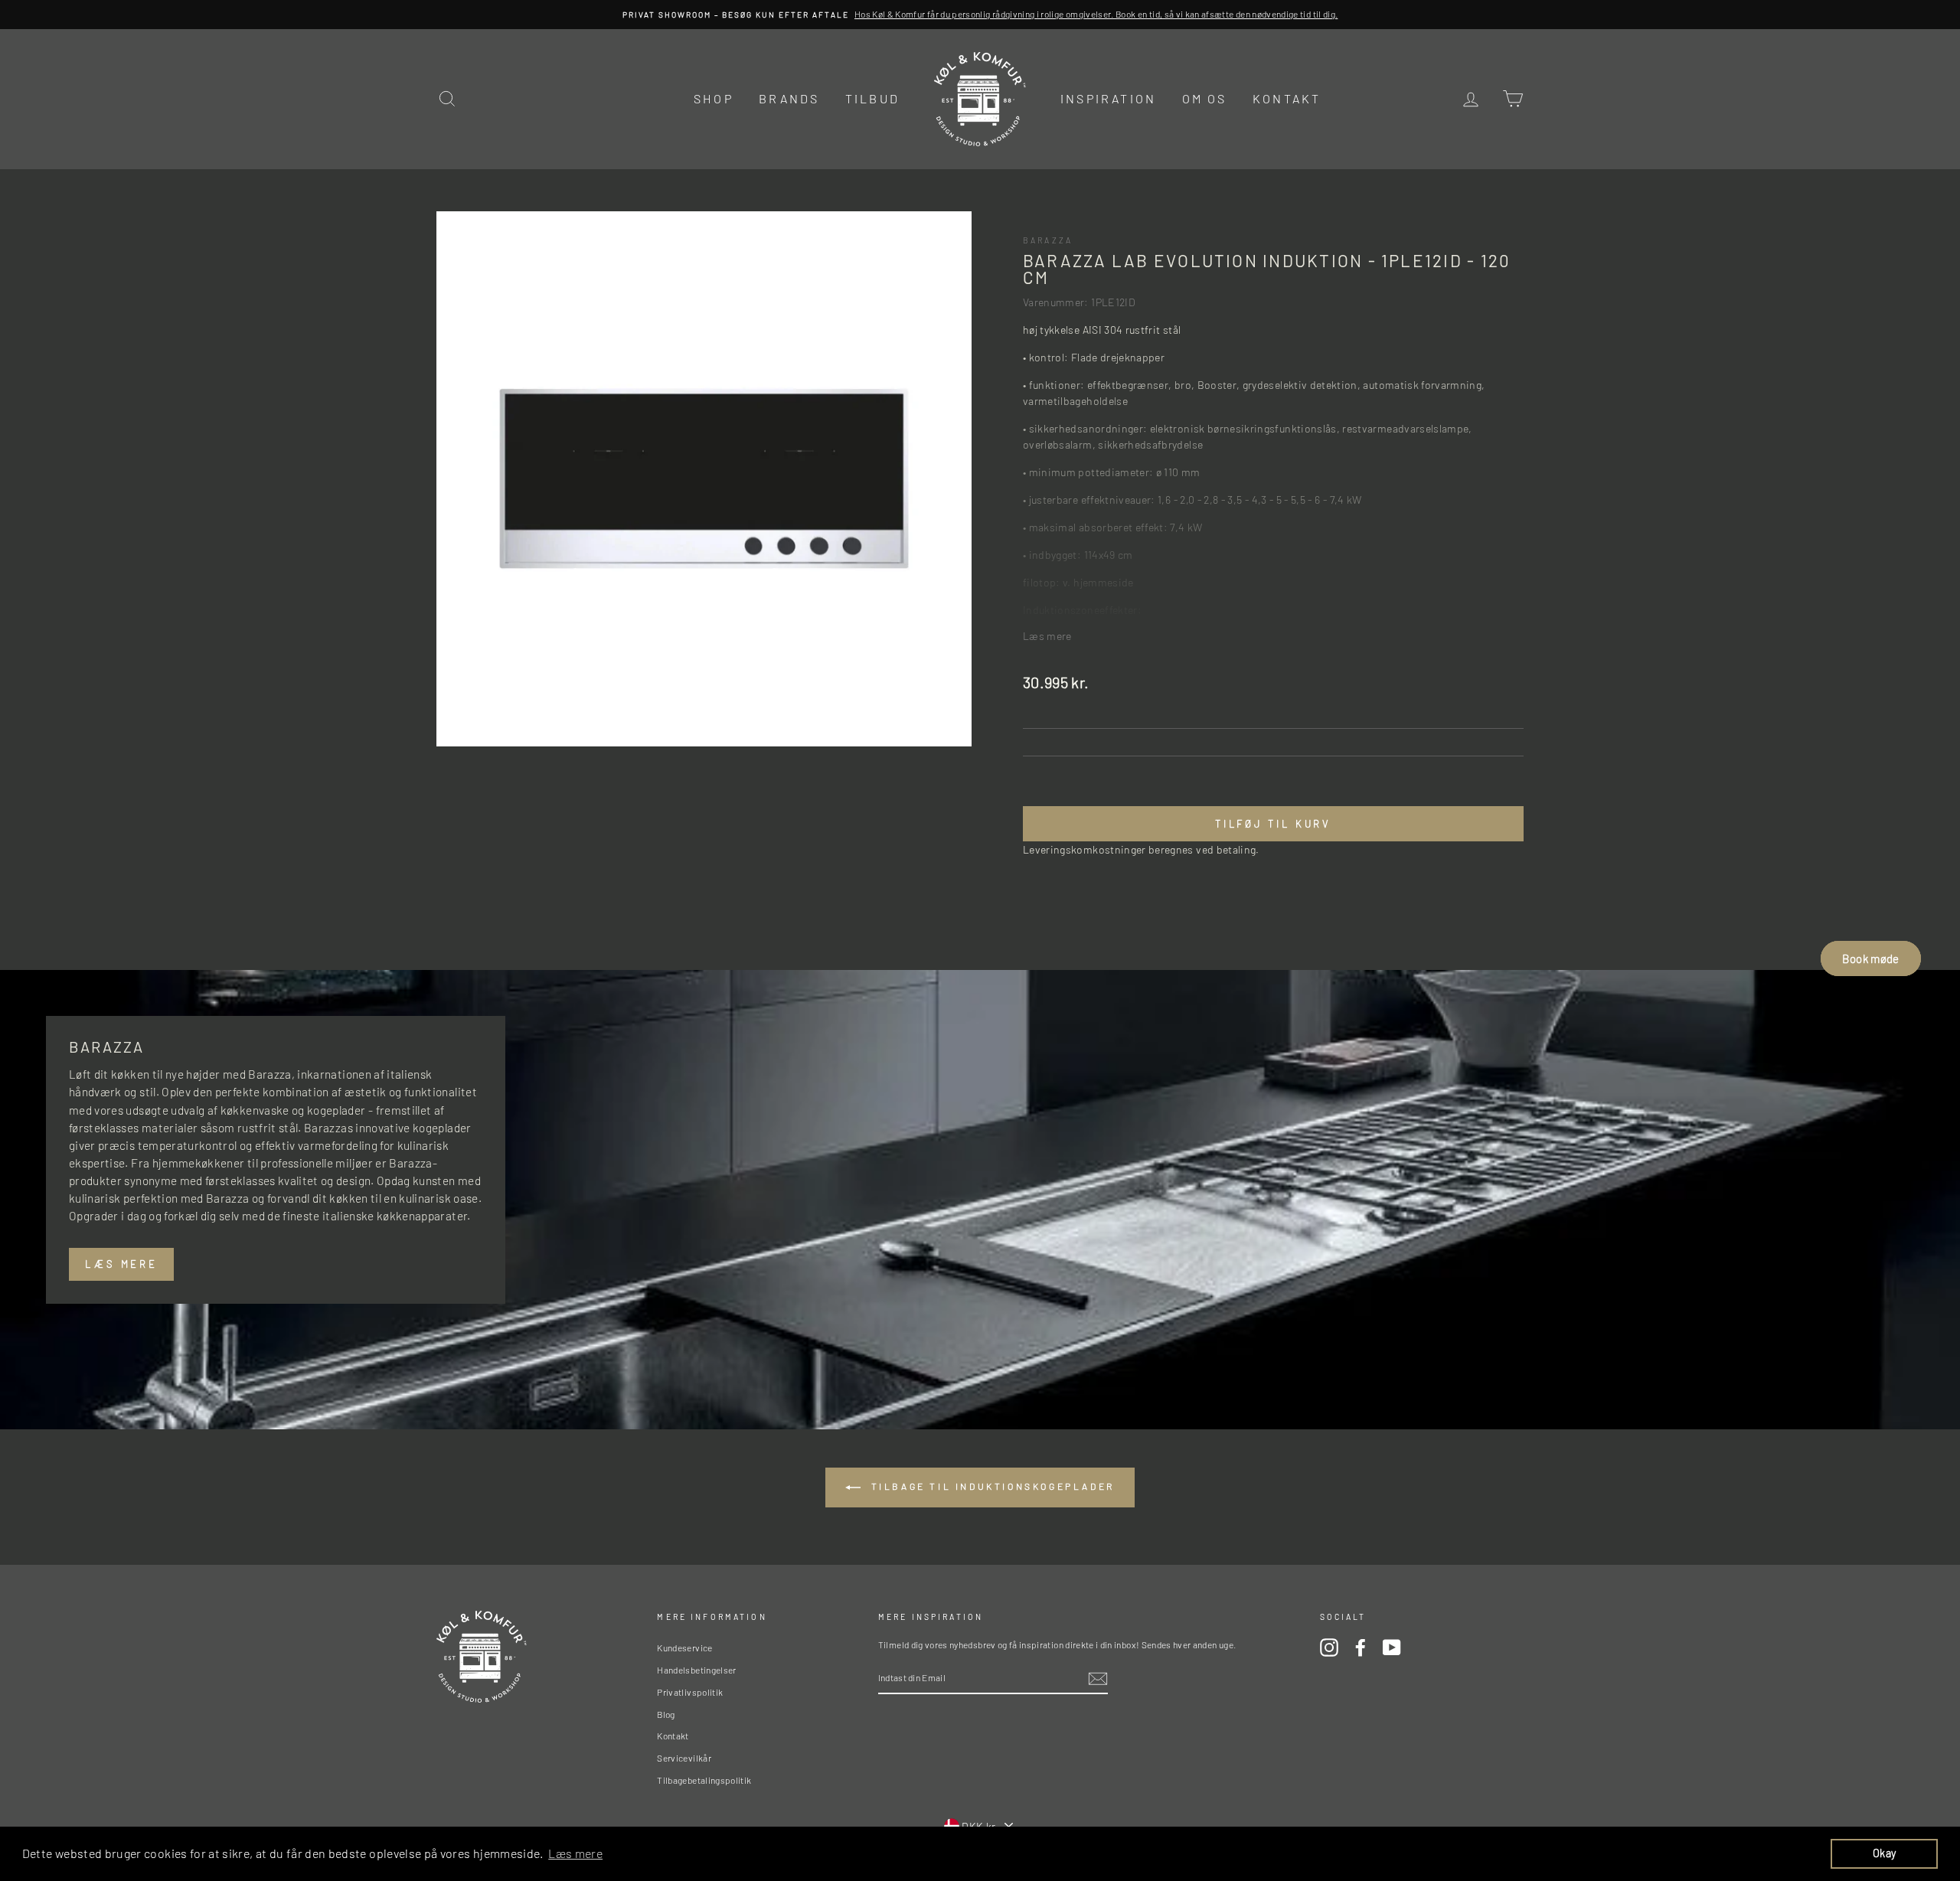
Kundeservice (684, 1648)
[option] (980, 15)
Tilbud (872, 98)
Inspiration (1108, 98)
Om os (1205, 98)
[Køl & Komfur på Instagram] (1329, 1648)
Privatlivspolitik (690, 1692)
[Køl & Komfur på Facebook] (1361, 1648)
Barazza (1048, 240)
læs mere (121, 1264)
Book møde (1870, 958)
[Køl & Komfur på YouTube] (1392, 1648)
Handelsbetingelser (696, 1670)
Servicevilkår (684, 1758)
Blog (666, 1714)
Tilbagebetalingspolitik (704, 1780)
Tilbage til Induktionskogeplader (991, 1486)
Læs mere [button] (575, 1853)
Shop (714, 98)
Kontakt (1287, 98)
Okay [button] (1884, 1853)
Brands (789, 98)
